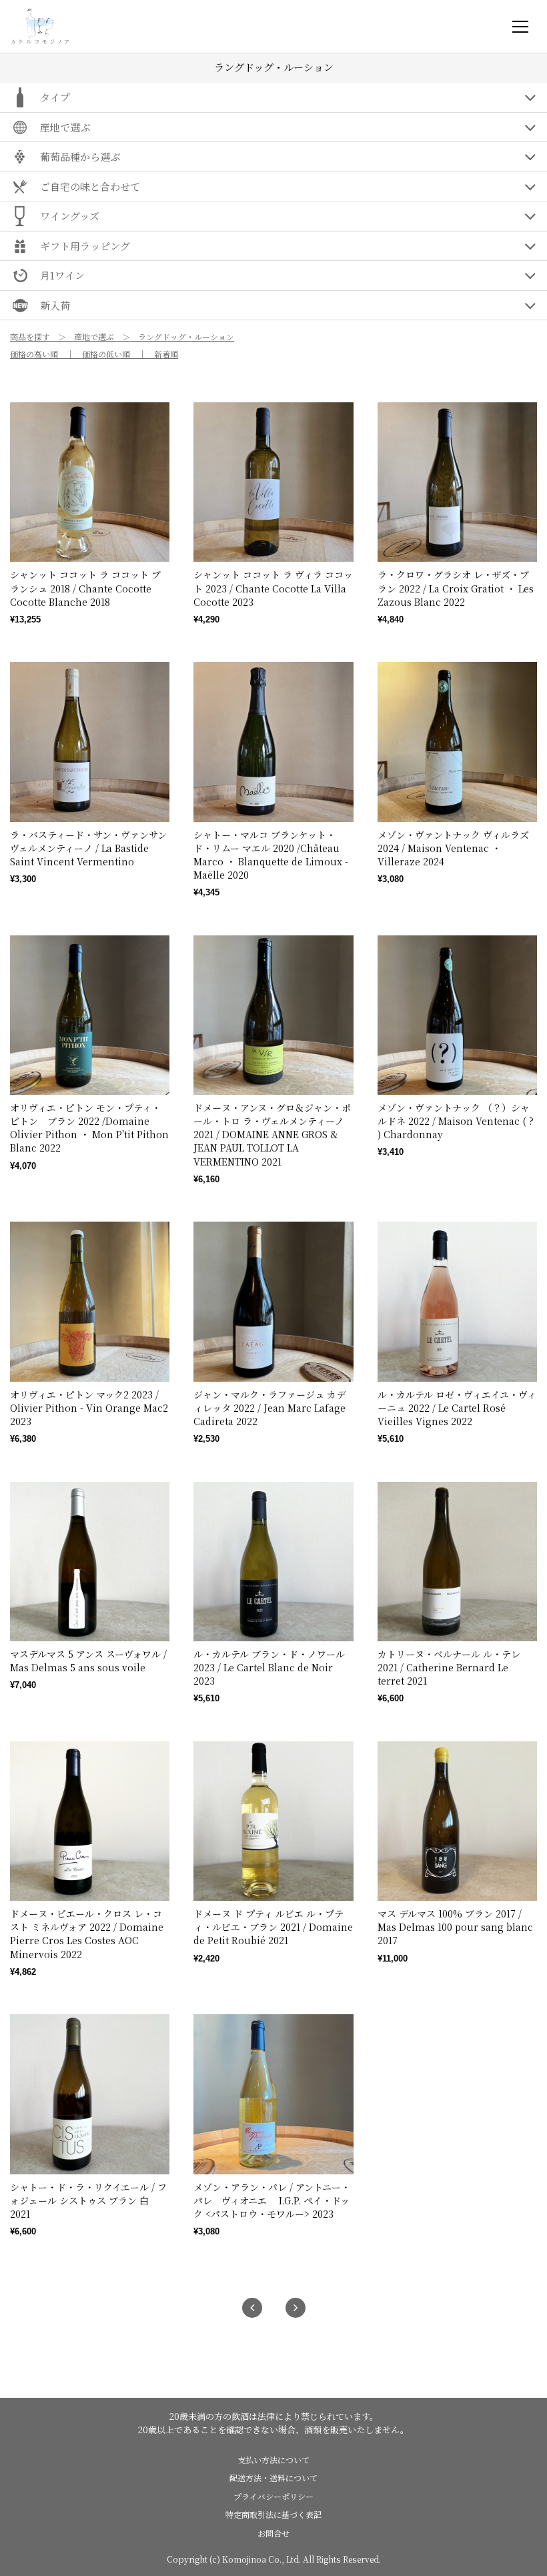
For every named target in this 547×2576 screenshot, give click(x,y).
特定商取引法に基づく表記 (273, 2514)
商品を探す (30, 337)
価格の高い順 (34, 354)
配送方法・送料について (273, 2478)
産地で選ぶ (94, 337)
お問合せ (273, 2533)
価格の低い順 (106, 354)
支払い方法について (273, 2460)
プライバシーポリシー (273, 2496)
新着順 (166, 354)
